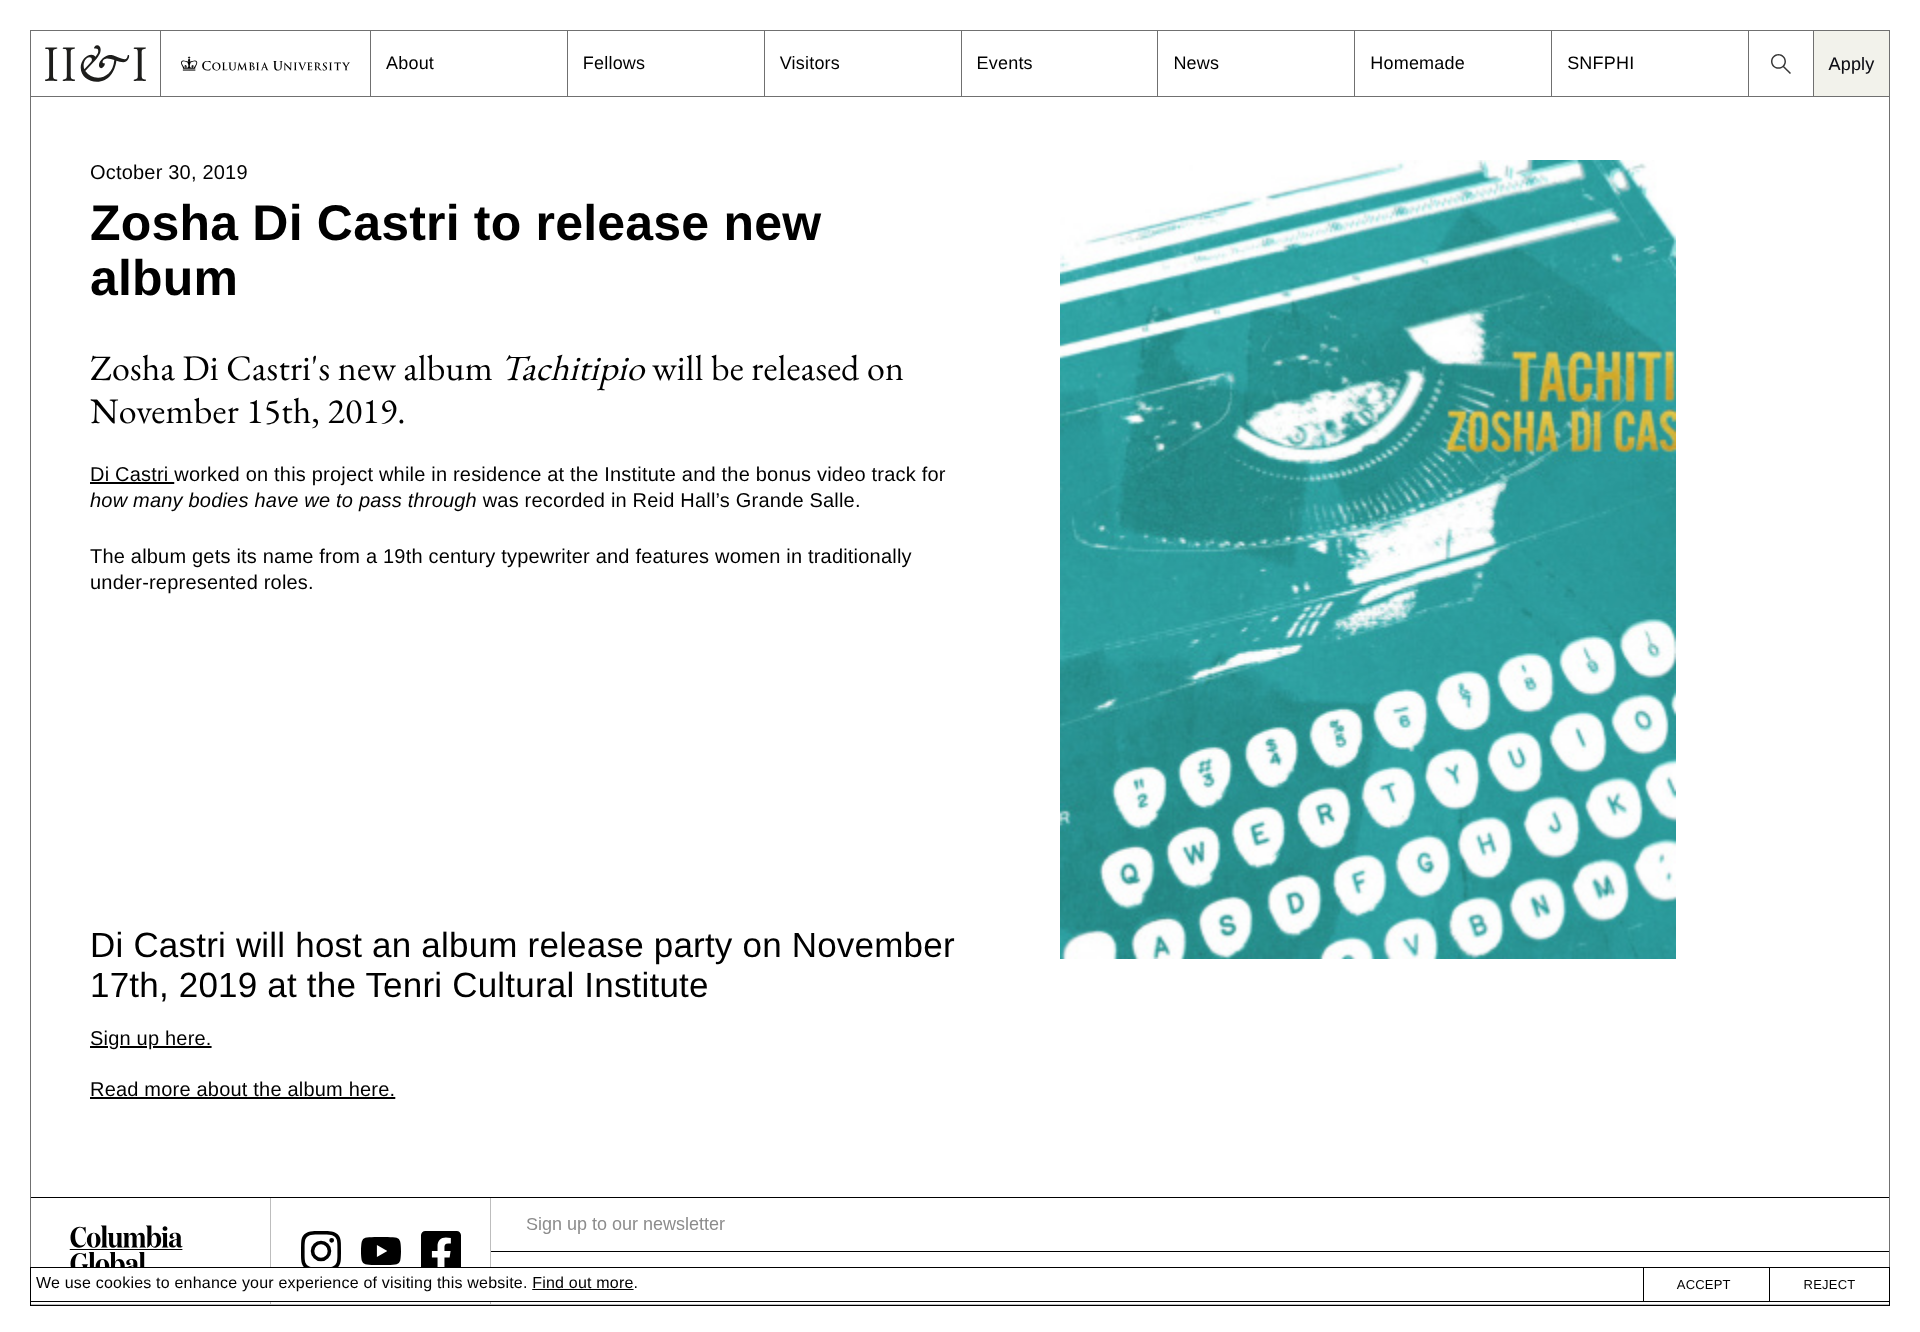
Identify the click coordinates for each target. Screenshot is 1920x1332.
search (1781, 64)
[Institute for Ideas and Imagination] (126, 1251)
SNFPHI (1600, 63)
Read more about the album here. (242, 1090)
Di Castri (132, 475)
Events (1005, 63)
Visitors (810, 63)
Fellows (614, 63)
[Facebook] (441, 1251)
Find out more (582, 1283)
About (410, 63)
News (1196, 63)
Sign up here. (151, 1039)
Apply (1851, 64)
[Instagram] (321, 1251)
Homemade (1417, 63)
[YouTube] (381, 1251)
